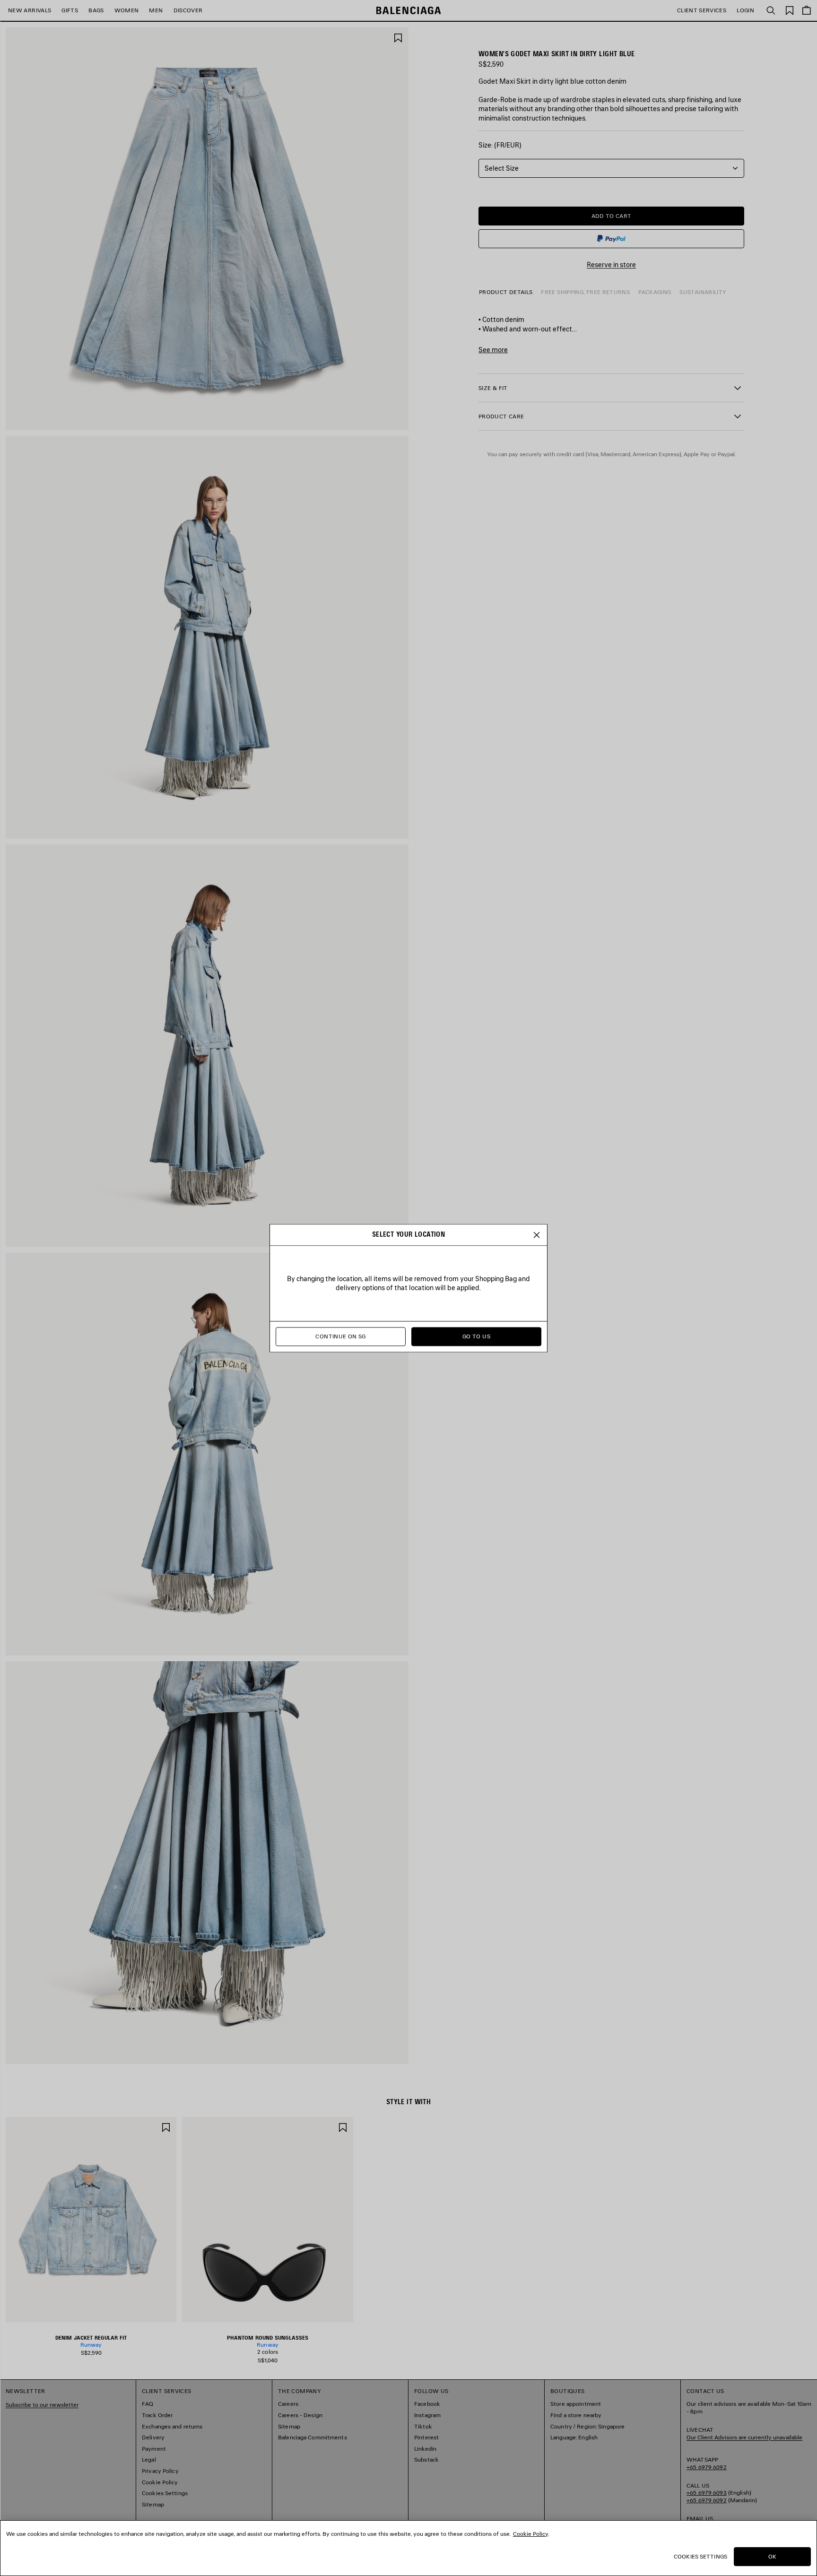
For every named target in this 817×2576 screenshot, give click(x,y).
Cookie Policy (530, 2534)
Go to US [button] (476, 1336)
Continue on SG (340, 1336)
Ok (772, 2556)
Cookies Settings (700, 2556)
